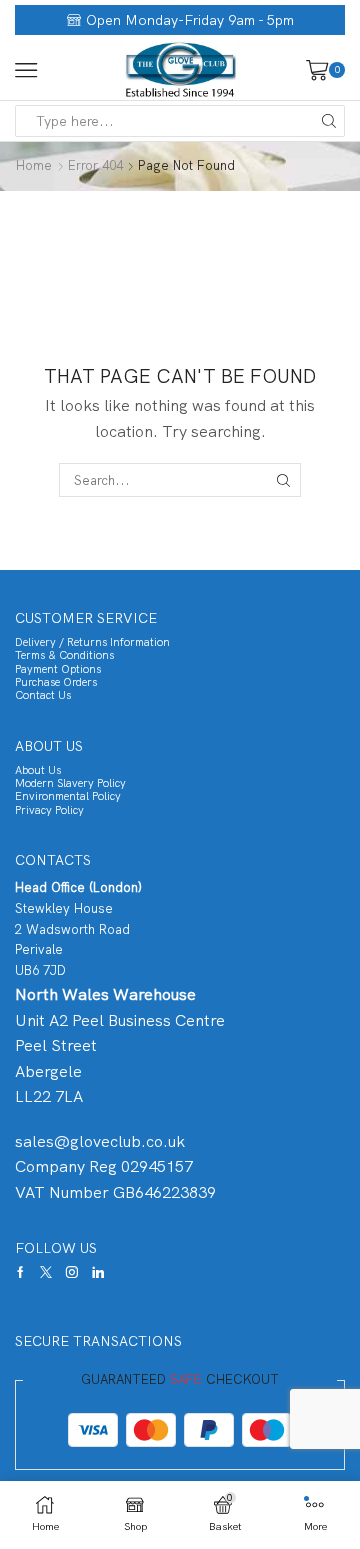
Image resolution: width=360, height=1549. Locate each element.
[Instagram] (72, 1272)
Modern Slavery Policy (70, 783)
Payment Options (58, 669)
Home (34, 165)
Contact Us (43, 695)
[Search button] (329, 121)
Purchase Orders (56, 682)
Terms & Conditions (64, 655)
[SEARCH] (284, 480)
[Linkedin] (98, 1272)
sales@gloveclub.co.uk (100, 1141)
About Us (38, 770)
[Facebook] (20, 1272)
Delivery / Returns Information (92, 642)
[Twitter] (46, 1272)
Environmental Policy (68, 796)
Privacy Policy (49, 810)
